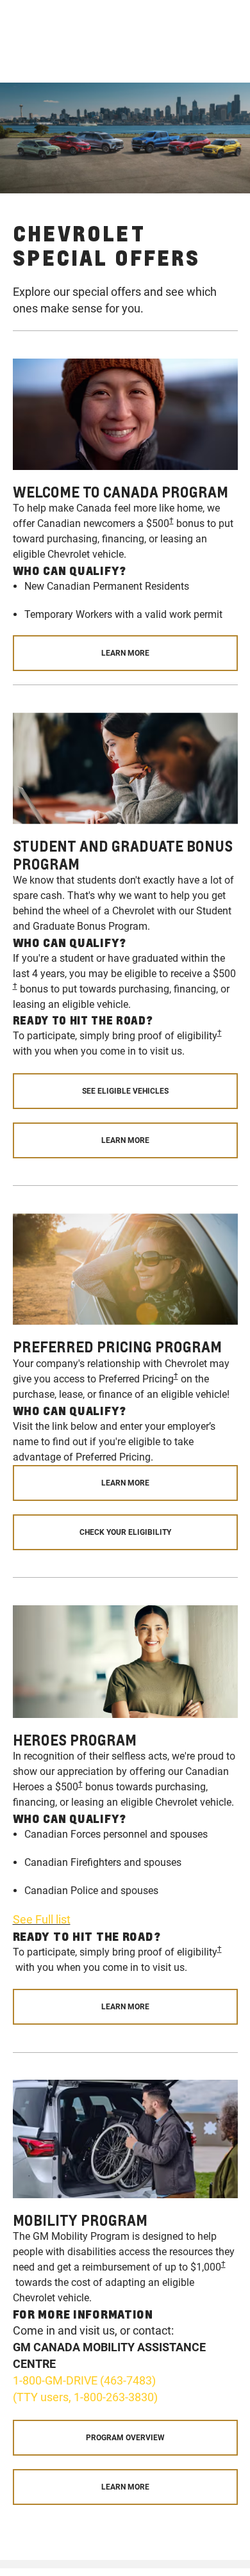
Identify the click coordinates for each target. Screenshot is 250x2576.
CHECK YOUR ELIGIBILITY (125, 1532)
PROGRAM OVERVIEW (125, 2438)
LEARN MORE (125, 653)
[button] (171, 521)
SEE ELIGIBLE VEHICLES (125, 1091)
